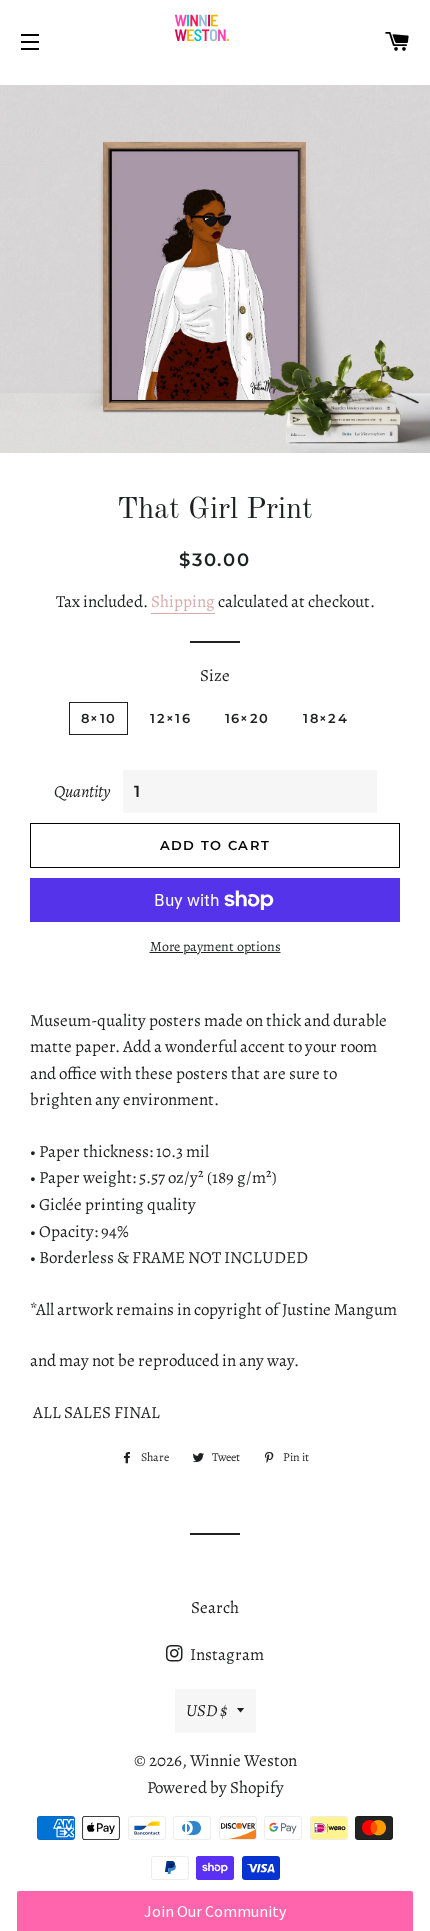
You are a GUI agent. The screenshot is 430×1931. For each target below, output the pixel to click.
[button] (215, 1911)
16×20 (247, 718)
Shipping (183, 601)
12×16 (170, 718)
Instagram (225, 1654)
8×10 (98, 718)
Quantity (82, 791)
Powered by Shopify (215, 1787)
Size (215, 675)
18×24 (325, 718)
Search (215, 1607)
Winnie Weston (243, 1760)
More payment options (215, 946)
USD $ (206, 1710)
